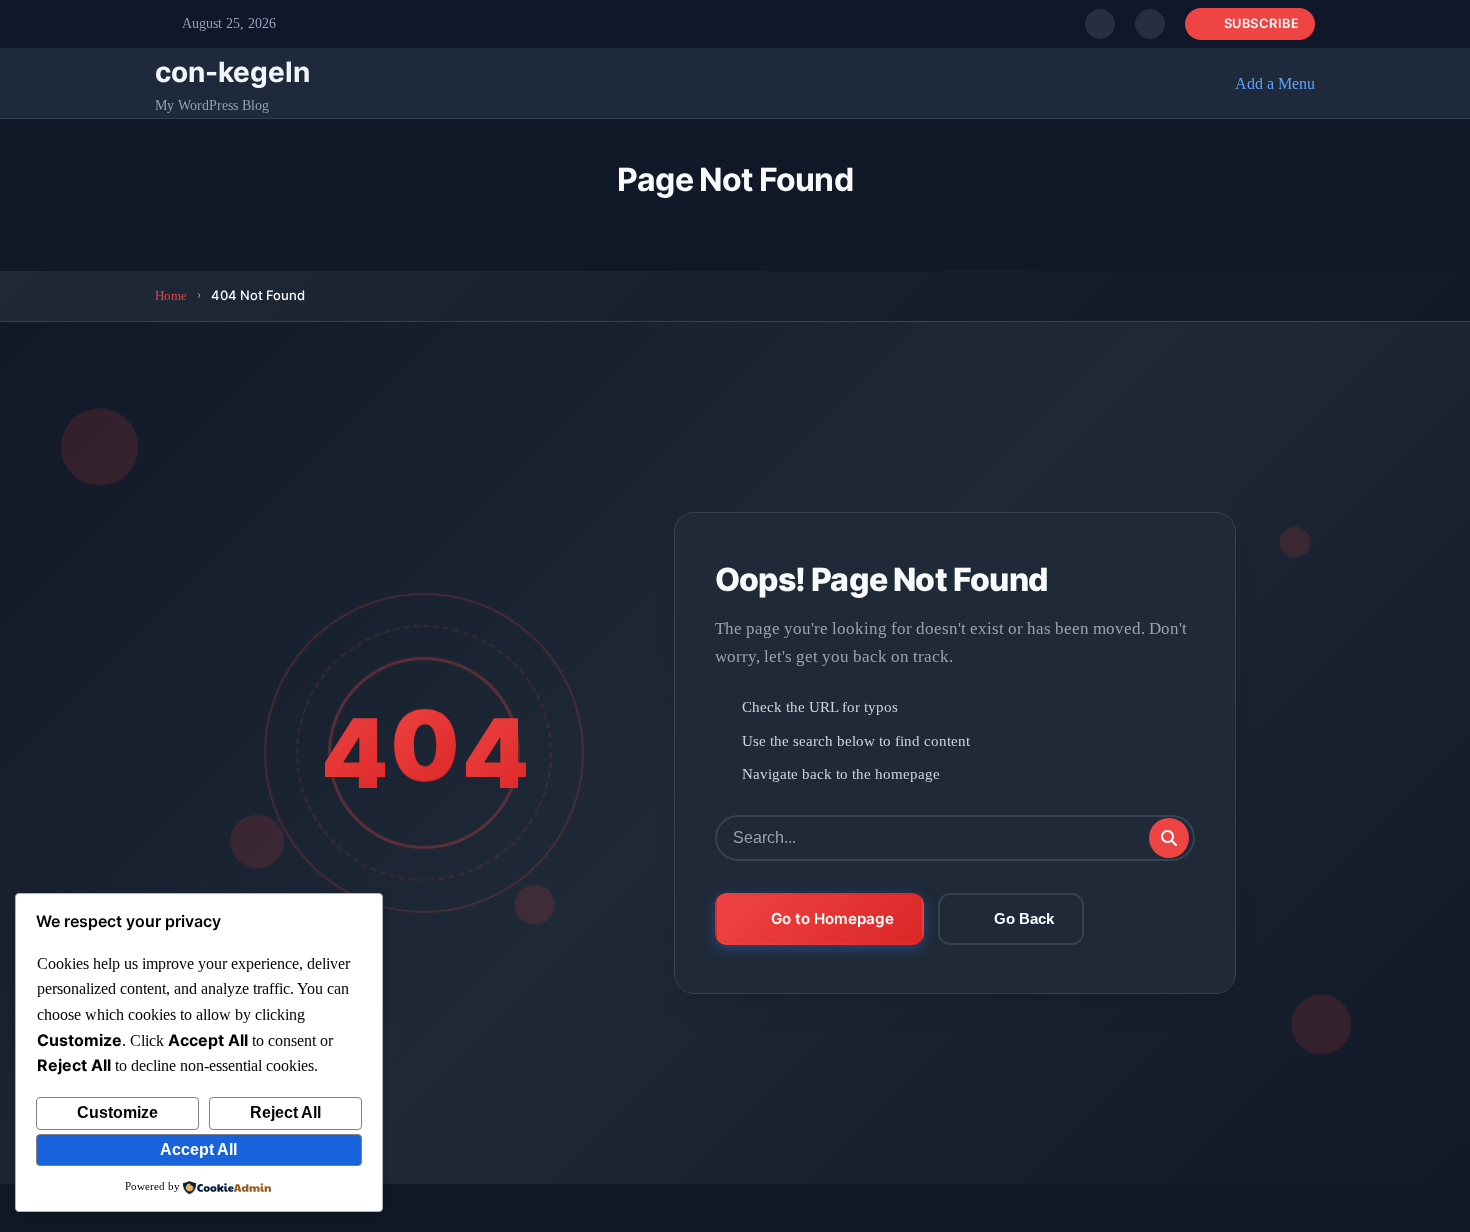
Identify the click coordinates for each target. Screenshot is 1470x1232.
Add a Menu (1275, 83)
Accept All (198, 1149)
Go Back (1024, 918)
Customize (117, 1112)
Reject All (285, 1112)
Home (171, 295)
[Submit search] (1169, 838)
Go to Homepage (832, 918)
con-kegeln (232, 72)
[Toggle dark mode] (1150, 24)
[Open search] (1100, 24)
